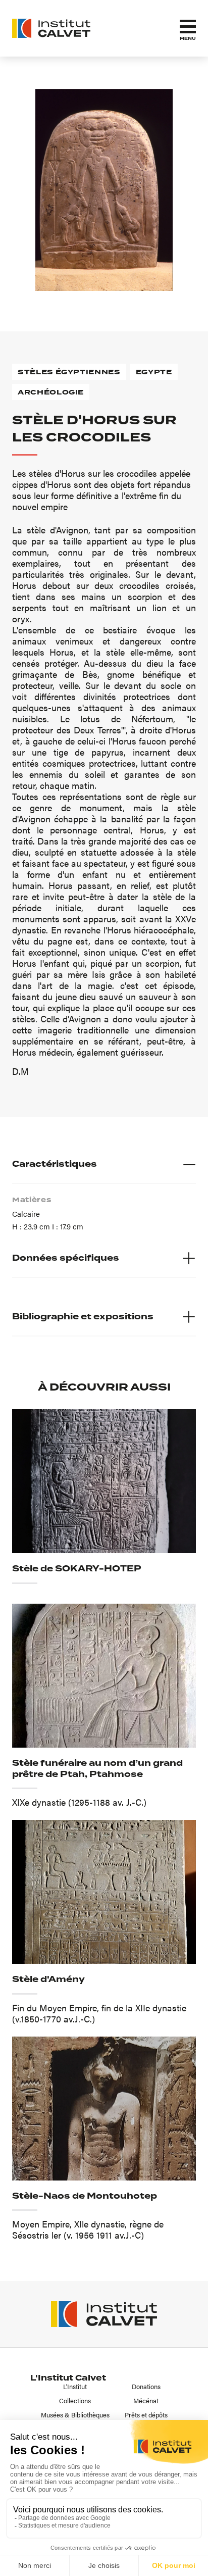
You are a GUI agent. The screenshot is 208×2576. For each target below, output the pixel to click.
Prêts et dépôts (146, 2415)
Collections (75, 2401)
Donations (146, 2387)
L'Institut (75, 2387)
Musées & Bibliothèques (75, 2415)
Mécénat (146, 2401)
